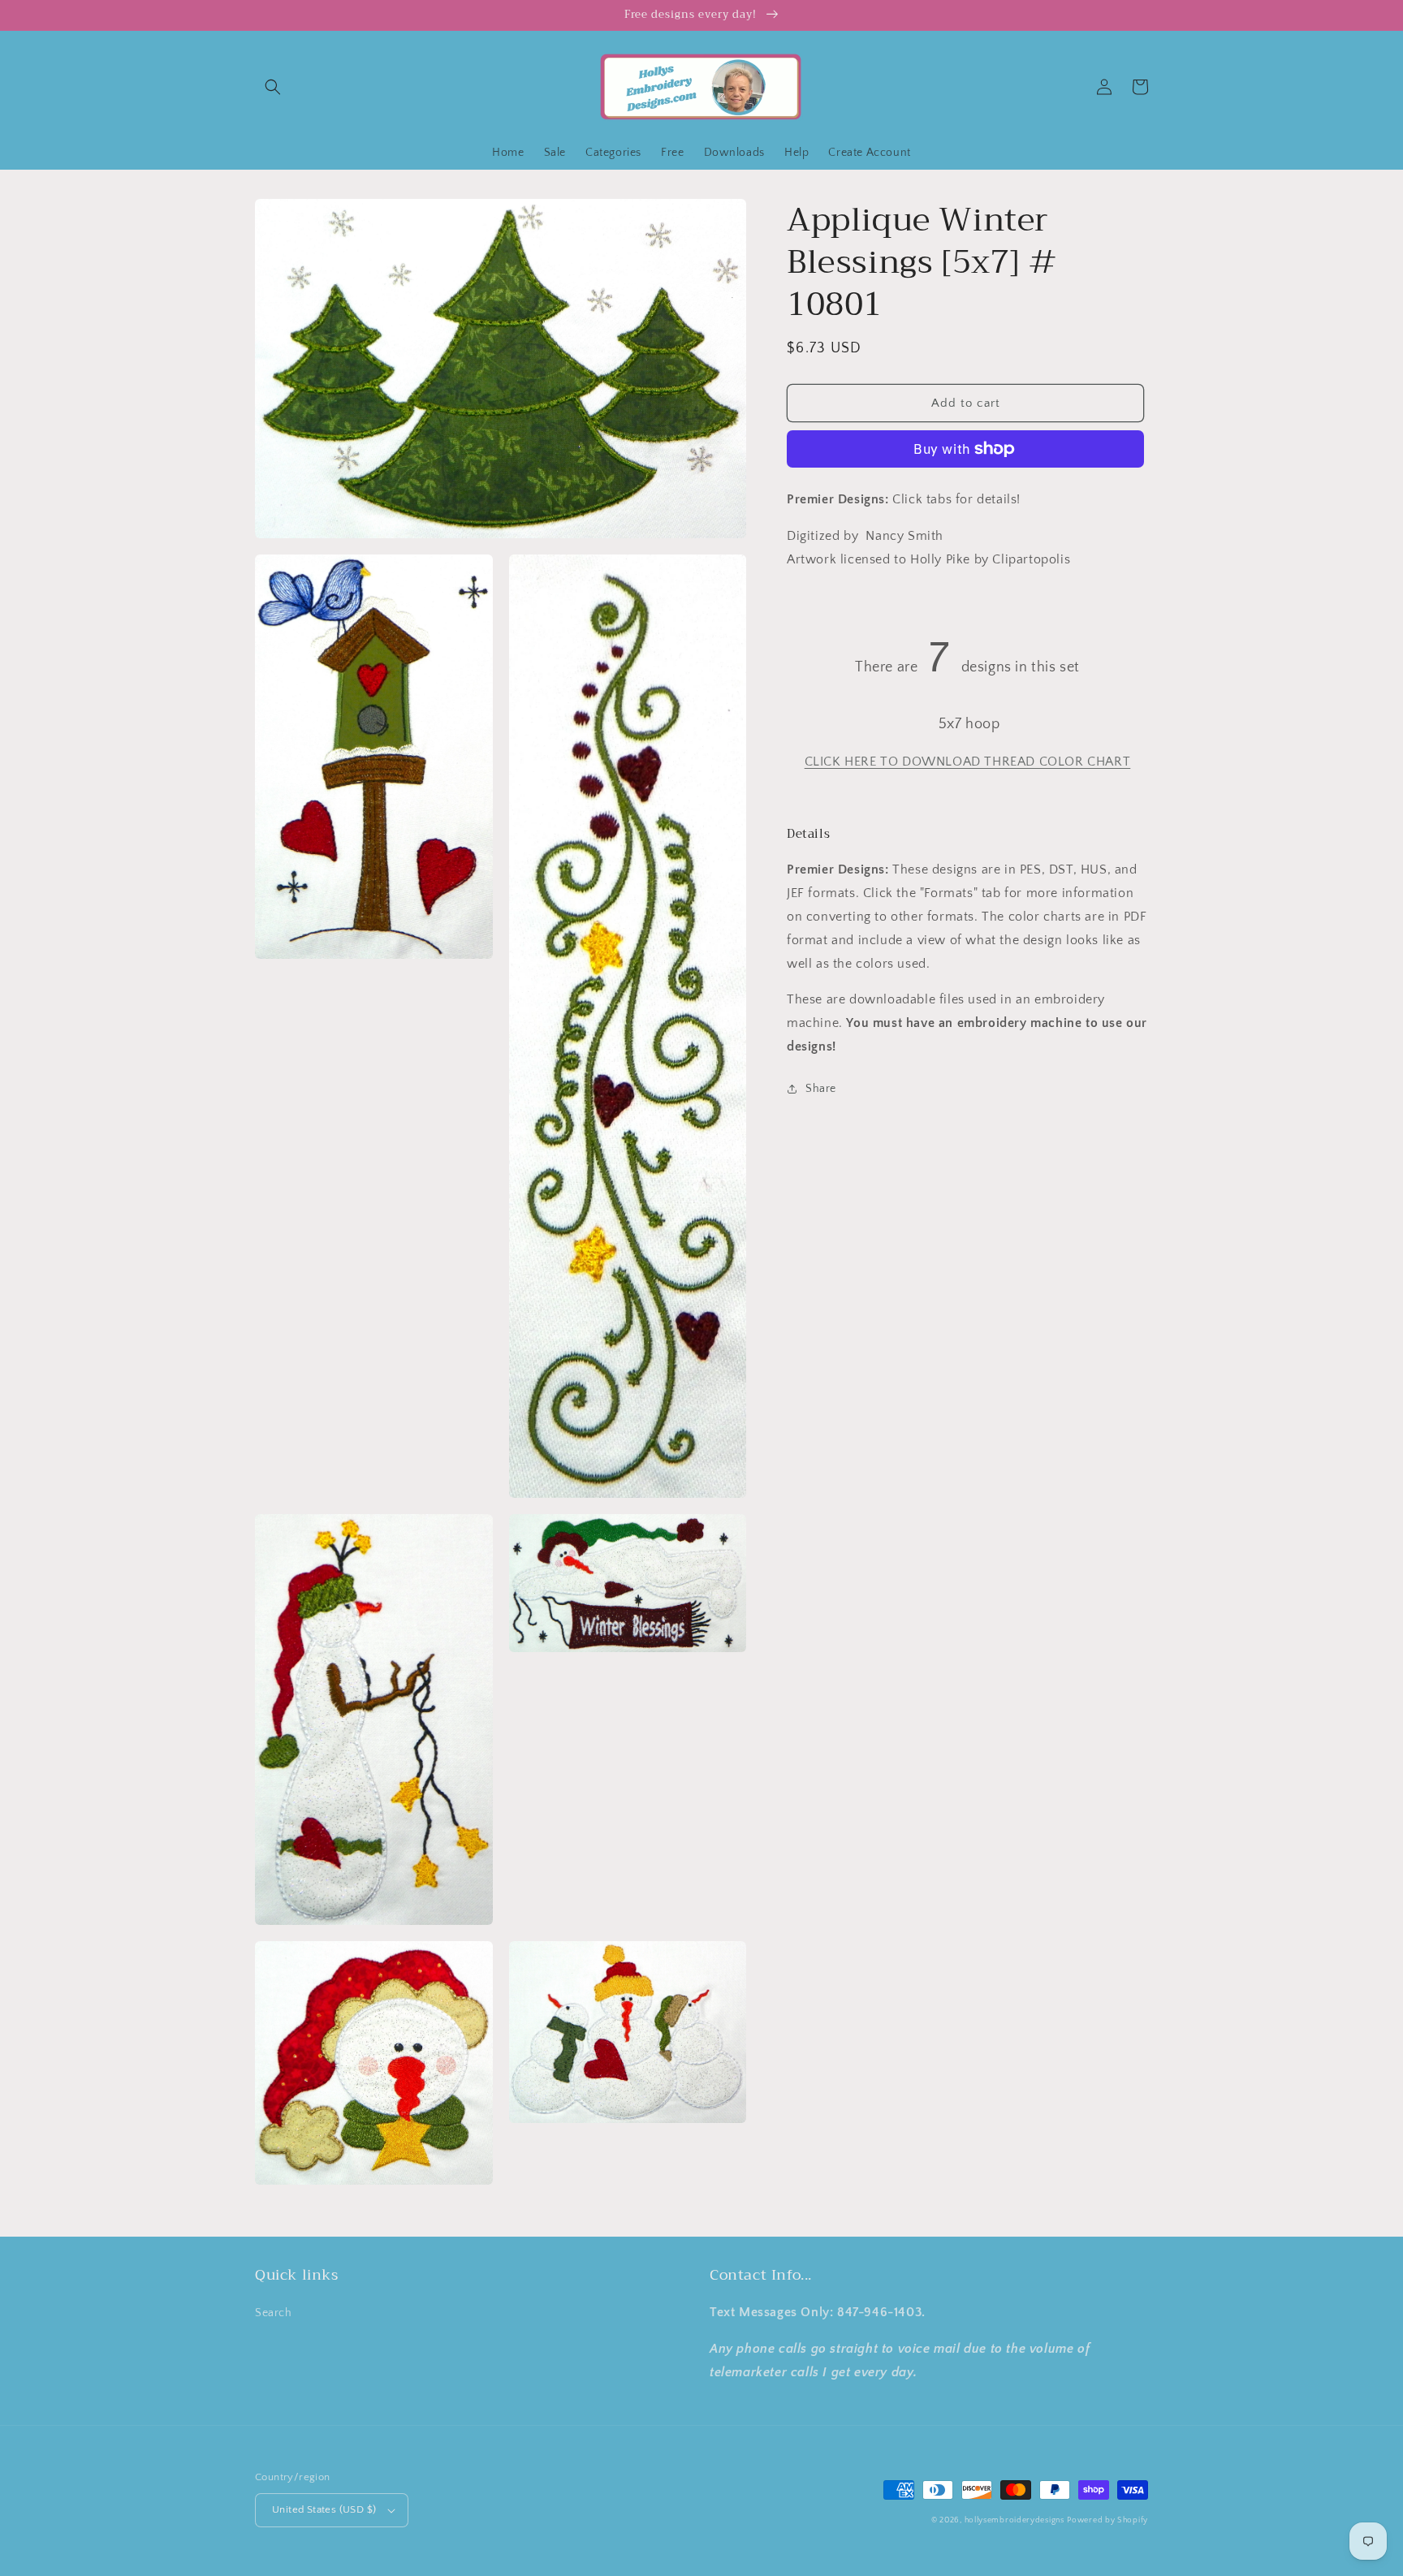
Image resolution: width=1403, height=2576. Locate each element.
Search (274, 2313)
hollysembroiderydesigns (1014, 2520)
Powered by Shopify (1107, 2520)
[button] (273, 87)
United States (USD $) (324, 2509)
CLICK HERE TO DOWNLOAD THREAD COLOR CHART (968, 762)
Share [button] (821, 1089)
